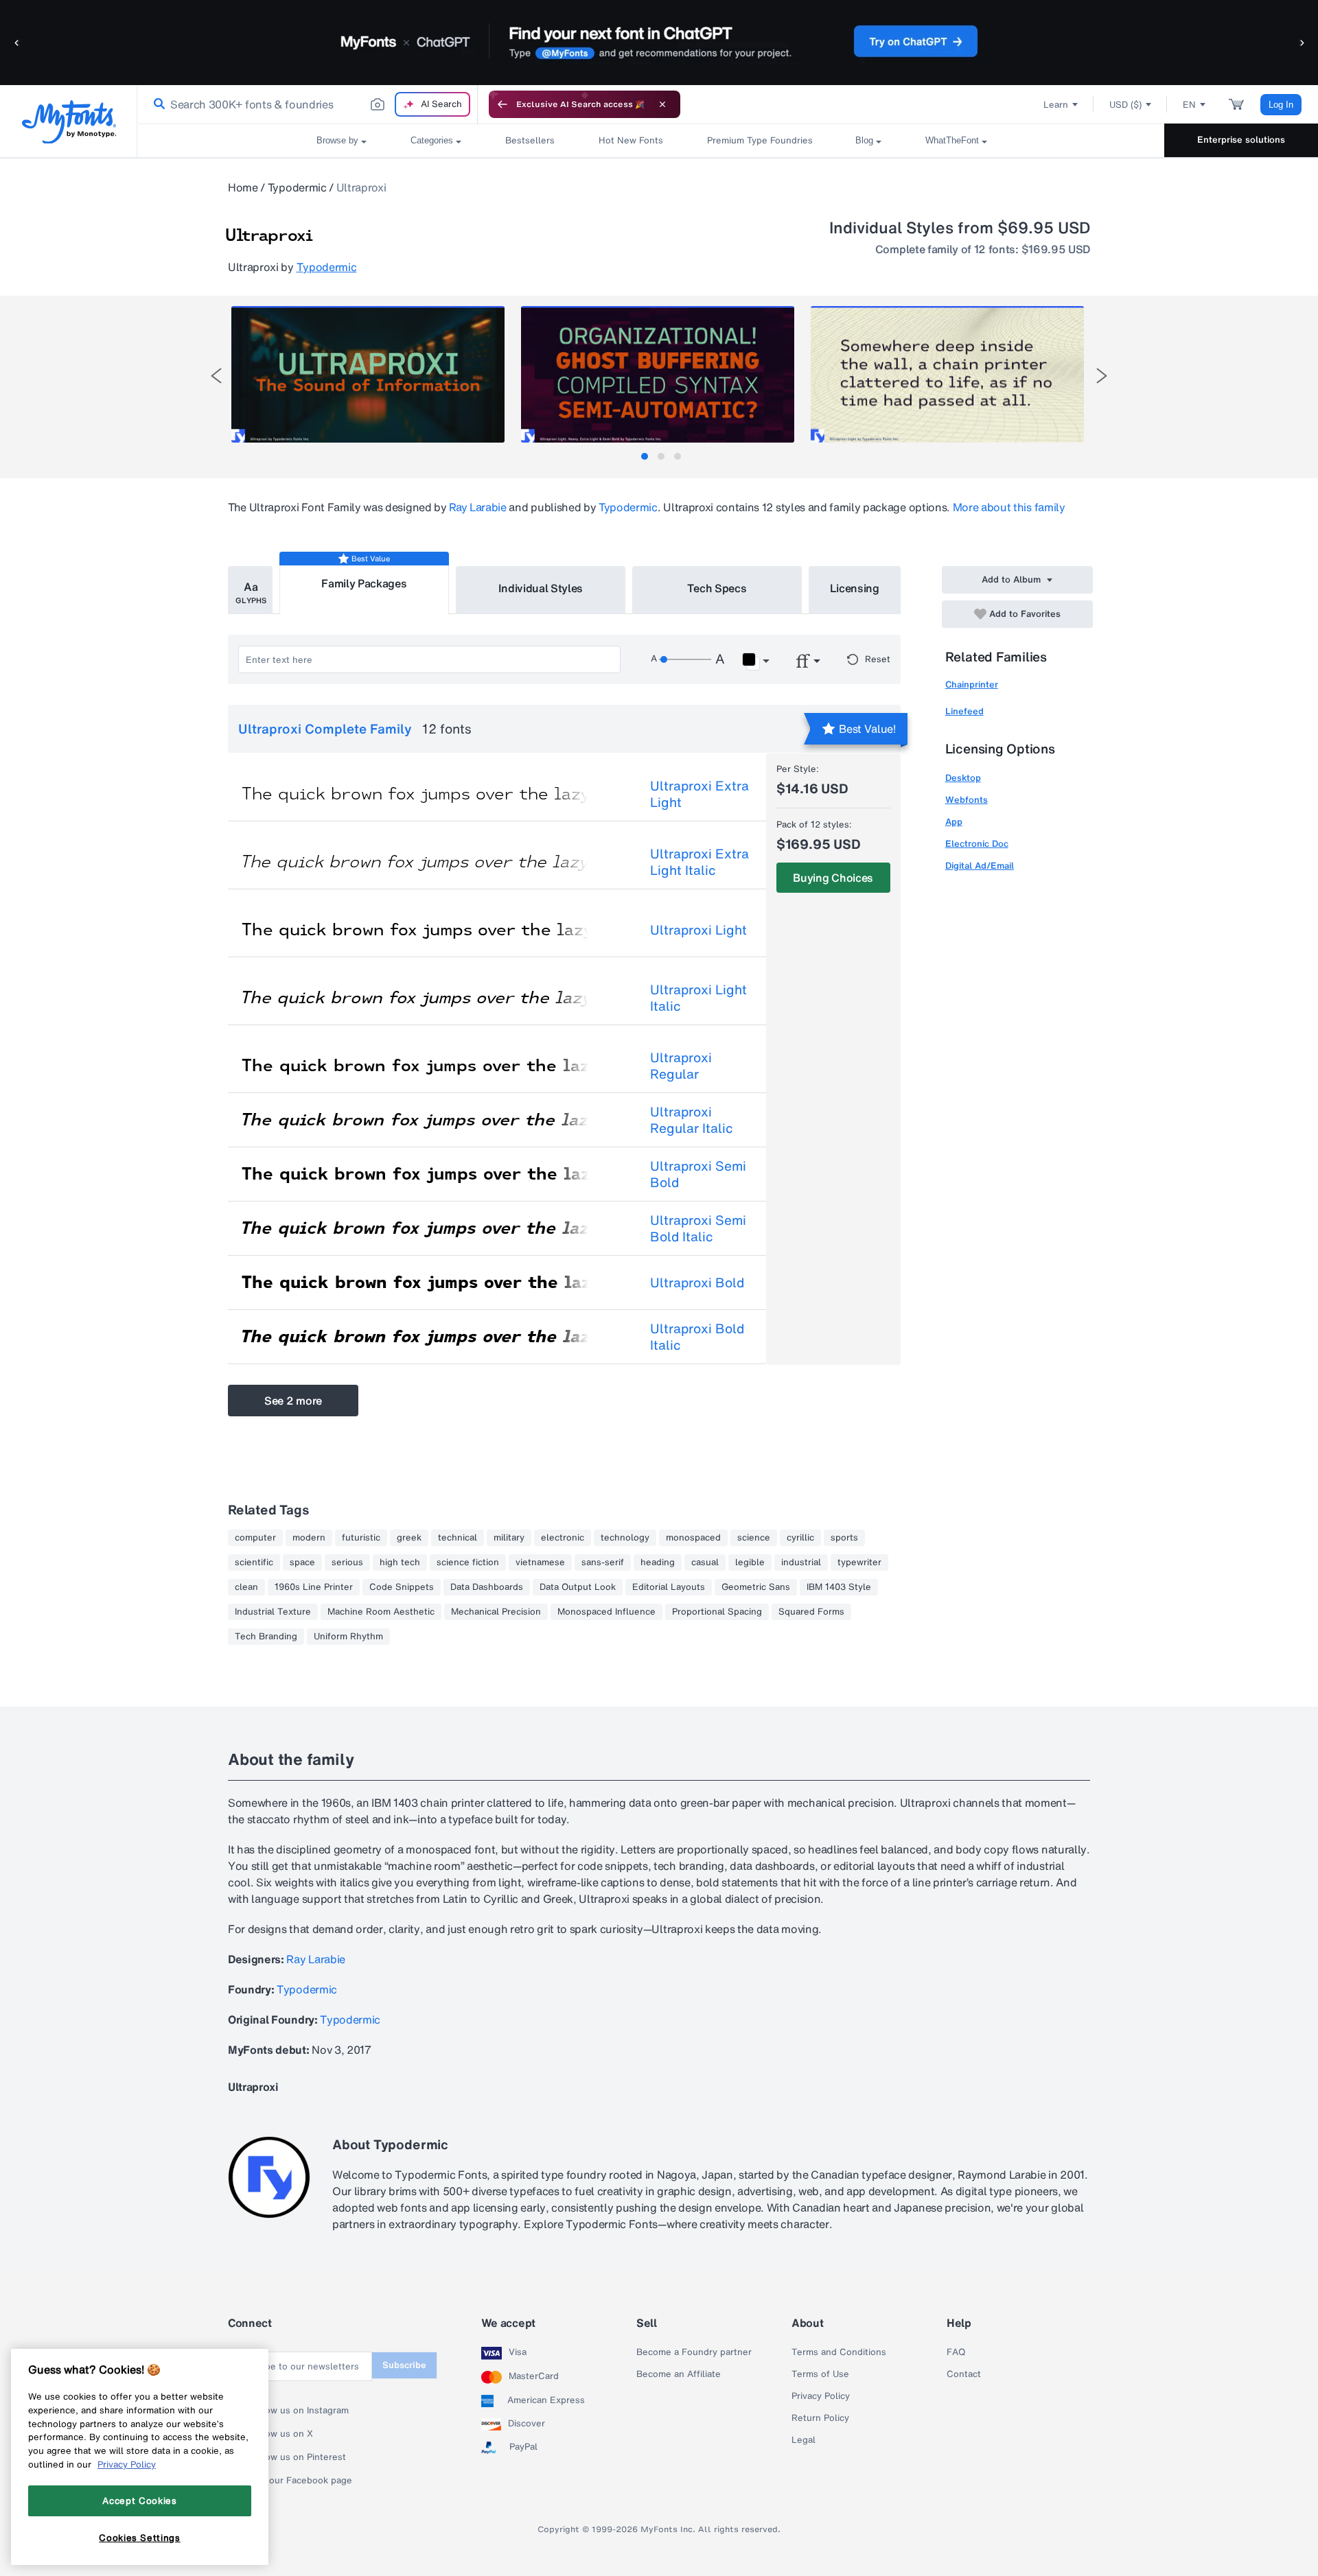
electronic (563, 1538)
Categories (432, 140)
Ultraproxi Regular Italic (692, 1120)
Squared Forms (811, 1612)
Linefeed (964, 711)
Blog (864, 140)
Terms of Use (820, 2374)
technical (458, 1538)
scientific (254, 1562)
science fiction (468, 1562)
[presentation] (216, 376)
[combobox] (308, 104)
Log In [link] (1281, 105)
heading (658, 1562)
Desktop (963, 778)
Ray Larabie (477, 507)
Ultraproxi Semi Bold (698, 1174)
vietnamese (540, 1562)
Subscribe (404, 2365)
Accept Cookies (139, 2501)
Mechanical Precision (496, 1612)
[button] (17, 42)
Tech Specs (717, 588)
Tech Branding (266, 1637)
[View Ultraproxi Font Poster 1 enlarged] (368, 374)
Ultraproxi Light (698, 930)
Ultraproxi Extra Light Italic (700, 862)
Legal (803, 2440)
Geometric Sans (756, 1587)
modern (309, 1538)
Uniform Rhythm (348, 1637)
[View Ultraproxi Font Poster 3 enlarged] (947, 374)
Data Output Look (578, 1587)
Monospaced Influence (606, 1612)
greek (409, 1538)
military (509, 1538)
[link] (157, 104)
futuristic (361, 1538)
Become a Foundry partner (694, 2352)
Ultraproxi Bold (697, 1283)
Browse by (337, 140)
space (302, 1562)
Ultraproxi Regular (681, 1066)
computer (255, 1538)
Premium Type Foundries (759, 140)
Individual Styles (541, 588)
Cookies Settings (140, 2537)
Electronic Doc (977, 844)
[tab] (645, 456)
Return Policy (820, 2418)
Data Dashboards (487, 1587)
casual (705, 1562)
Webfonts (967, 800)
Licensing (855, 588)
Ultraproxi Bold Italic (697, 1337)
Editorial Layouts (669, 1587)
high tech (400, 1562)
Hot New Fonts (631, 140)
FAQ (956, 2352)
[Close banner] (662, 104)
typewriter (859, 1562)
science (754, 1538)
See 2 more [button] (293, 1401)
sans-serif (603, 1562)
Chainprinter (972, 684)
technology (625, 1538)
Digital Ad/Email (980, 866)
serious (347, 1562)
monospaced (693, 1538)
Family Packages (364, 583)
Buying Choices (833, 878)
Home (243, 187)
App (954, 822)
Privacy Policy (821, 2396)
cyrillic (800, 1538)
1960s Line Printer (314, 1587)
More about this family (1009, 507)
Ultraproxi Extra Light (700, 794)
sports (844, 1538)
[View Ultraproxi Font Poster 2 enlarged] (658, 374)
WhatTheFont (952, 140)
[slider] (685, 659)
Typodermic (297, 187)
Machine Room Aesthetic (381, 1612)
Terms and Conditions (839, 2352)
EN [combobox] (1189, 105)
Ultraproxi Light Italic (698, 998)
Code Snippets (402, 1587)
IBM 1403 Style (839, 1587)
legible (750, 1562)
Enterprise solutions (1241, 140)
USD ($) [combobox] (1125, 105)
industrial (801, 1562)
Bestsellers (530, 140)
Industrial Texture (273, 1612)
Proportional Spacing (717, 1612)
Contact (964, 2374)
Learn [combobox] (1056, 105)
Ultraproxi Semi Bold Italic (698, 1228)
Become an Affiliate (679, 2374)
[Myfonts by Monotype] (69, 122)
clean (246, 1587)
